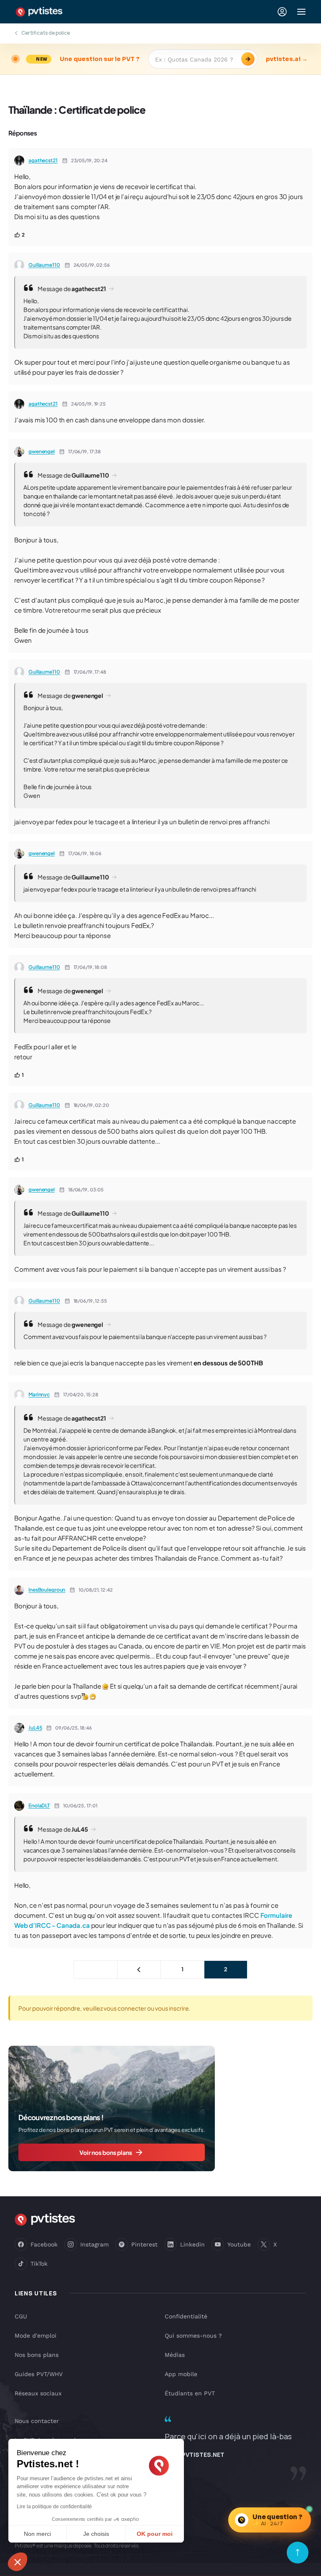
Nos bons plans (37, 2355)
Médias (175, 2355)
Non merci (37, 2534)
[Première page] (96, 1970)
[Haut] (298, 2553)
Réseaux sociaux (38, 2393)
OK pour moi (155, 2534)
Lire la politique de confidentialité (54, 2507)
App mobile (181, 2374)
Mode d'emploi (36, 2336)
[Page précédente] (139, 1970)
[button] (18, 2562)
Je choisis (96, 2534)
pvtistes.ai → (287, 59)
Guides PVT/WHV (39, 2374)
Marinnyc (39, 1394)
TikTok (39, 2264)
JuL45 (35, 1728)
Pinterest (144, 2244)
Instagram (94, 2244)
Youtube (239, 2244)
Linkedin (192, 2244)
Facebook (44, 2244)
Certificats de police (46, 33)
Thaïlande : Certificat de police (77, 110)
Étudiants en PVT (190, 2393)
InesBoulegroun (47, 1590)
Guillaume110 (44, 265)
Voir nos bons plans (106, 2152)
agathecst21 (43, 160)
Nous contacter (37, 2421)
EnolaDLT (39, 1805)
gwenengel (42, 451)
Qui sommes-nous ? (193, 2336)
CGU (21, 2316)
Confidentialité (186, 2316)
